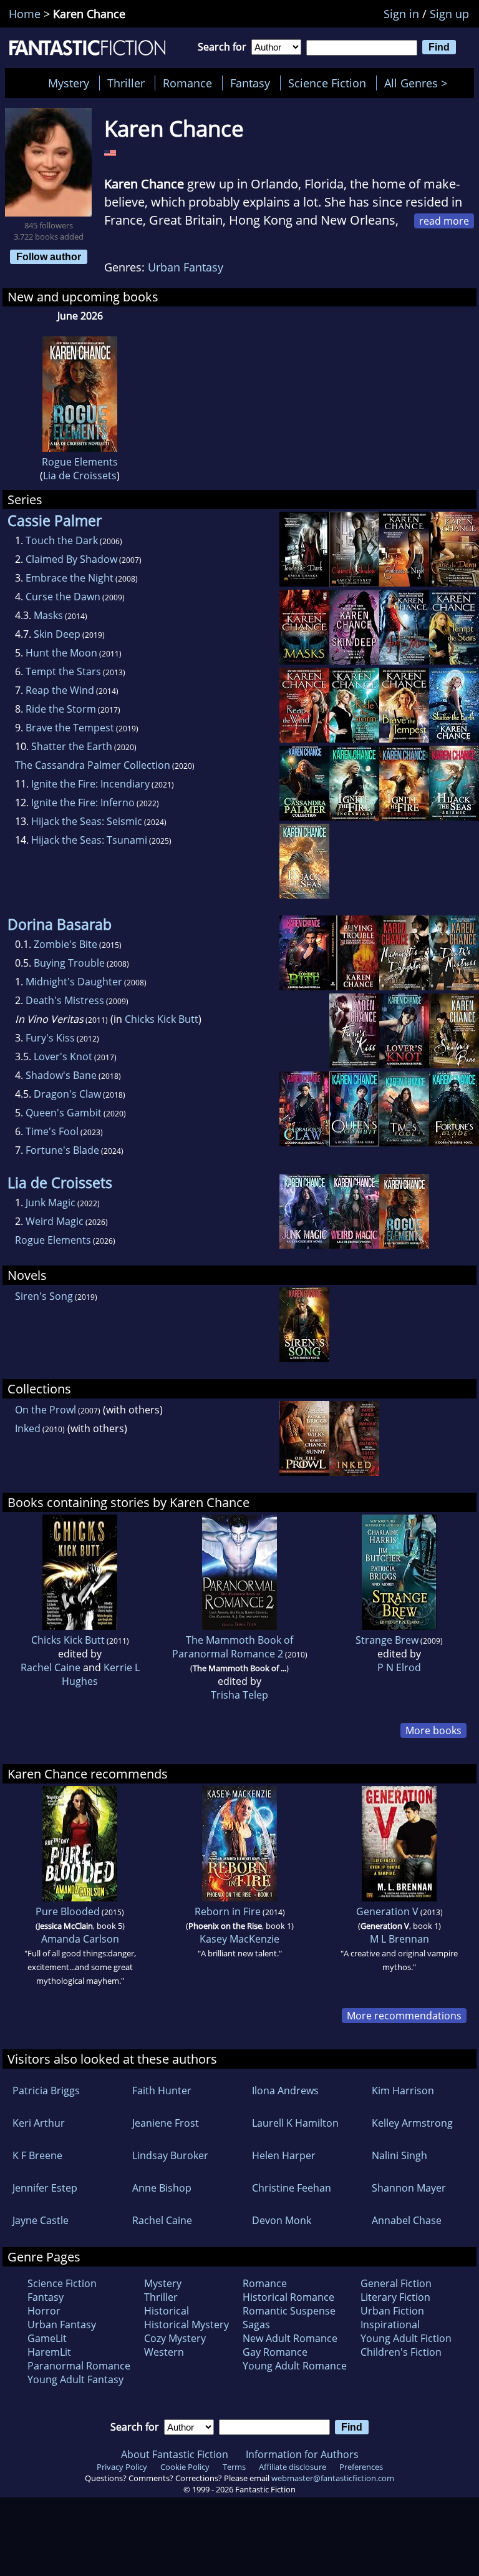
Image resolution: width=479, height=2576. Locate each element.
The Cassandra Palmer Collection (93, 765)
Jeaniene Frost (166, 2123)
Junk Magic (51, 1203)
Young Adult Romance (295, 2366)
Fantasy (250, 83)
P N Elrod (399, 1667)
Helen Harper (284, 2155)
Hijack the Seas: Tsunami (89, 840)
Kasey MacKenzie (239, 1939)
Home (25, 14)
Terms (234, 2467)
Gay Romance (275, 2352)
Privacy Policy (122, 2467)
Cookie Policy (185, 2467)
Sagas (256, 2325)
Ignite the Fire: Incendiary (90, 784)
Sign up (449, 14)
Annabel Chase (407, 2220)
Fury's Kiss (50, 1038)
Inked (28, 1428)
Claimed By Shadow (71, 559)
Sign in (401, 14)
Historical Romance (288, 2297)
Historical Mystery (186, 2325)
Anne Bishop (162, 2188)
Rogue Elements (80, 462)
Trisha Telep (239, 1695)
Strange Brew (387, 1640)
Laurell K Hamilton (295, 2123)
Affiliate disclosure (293, 2467)
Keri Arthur (39, 2123)
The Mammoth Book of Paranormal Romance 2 (233, 1647)
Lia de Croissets (80, 476)
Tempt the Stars (63, 671)
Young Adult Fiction (406, 2338)
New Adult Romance (290, 2338)
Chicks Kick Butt (162, 1019)
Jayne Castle (41, 2220)
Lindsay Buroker (170, 2155)
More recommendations (404, 2016)
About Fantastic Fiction (175, 2454)
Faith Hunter (162, 2091)
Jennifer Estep (45, 2188)
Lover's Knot (63, 1056)
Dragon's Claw (67, 1094)
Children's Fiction (401, 2352)
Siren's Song (44, 1296)
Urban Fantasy (186, 267)
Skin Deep (57, 634)
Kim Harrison (403, 2091)
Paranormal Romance (79, 2366)
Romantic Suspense (289, 2311)
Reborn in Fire (228, 1911)
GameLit (47, 2338)
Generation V (387, 1911)
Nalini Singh (399, 2155)
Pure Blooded (68, 1911)
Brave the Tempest (70, 728)
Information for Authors (302, 2454)
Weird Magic (55, 1221)
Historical (167, 2311)
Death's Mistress (65, 1000)
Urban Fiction (392, 2311)
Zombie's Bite (65, 944)
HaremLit (49, 2352)
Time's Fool (52, 1131)
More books (433, 1730)
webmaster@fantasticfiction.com (333, 2478)
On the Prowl (46, 1410)
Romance (187, 83)
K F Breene (37, 2155)
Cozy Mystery (175, 2338)
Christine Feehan (292, 2188)
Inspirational (390, 2325)
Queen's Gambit (64, 1113)
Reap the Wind (60, 690)
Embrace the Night (70, 578)
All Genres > (419, 83)
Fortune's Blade (62, 1150)
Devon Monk (282, 2220)
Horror (44, 2311)
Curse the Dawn (63, 597)
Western (164, 2352)
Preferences (361, 2467)
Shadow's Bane (61, 1075)
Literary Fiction (395, 2297)
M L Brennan (399, 1939)
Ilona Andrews (285, 2091)
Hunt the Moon (61, 653)
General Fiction (396, 2283)
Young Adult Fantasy (75, 2379)
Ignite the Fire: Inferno (83, 803)
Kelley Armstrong (412, 2123)
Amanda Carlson (80, 1939)
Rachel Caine (51, 1667)
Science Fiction (327, 83)
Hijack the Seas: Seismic (87, 821)
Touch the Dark (62, 540)
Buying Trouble (69, 963)
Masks (48, 615)
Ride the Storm (61, 709)
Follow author (49, 256)
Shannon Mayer (409, 2188)
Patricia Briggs (46, 2091)
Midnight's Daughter (74, 982)
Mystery (69, 83)
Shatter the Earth (72, 746)
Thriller (126, 83)
